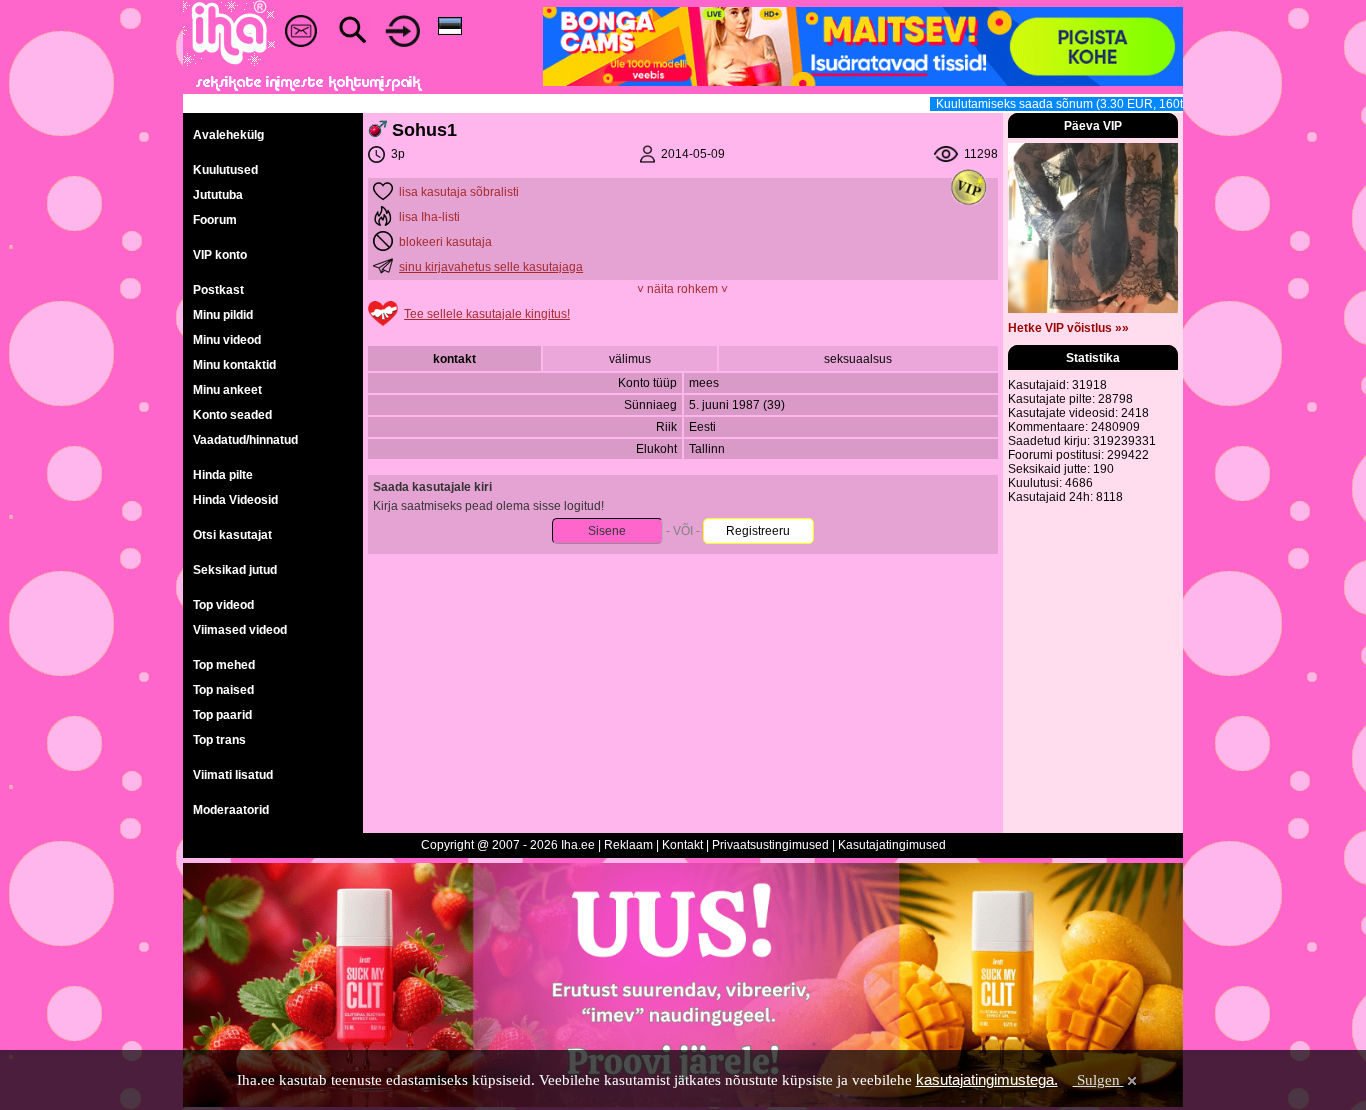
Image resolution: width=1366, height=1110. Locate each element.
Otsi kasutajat (232, 535)
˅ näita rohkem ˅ (682, 289)
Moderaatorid (231, 810)
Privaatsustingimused (770, 845)
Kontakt (682, 845)
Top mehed (224, 665)
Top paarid (222, 715)
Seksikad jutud (235, 570)
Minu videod (227, 340)
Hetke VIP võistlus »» (1068, 328)
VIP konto (220, 255)
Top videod (223, 605)
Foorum (215, 220)
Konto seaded (232, 415)
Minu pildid (223, 315)
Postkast (218, 290)
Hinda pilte (223, 475)
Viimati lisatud (233, 775)
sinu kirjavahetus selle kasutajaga (491, 267)
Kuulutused (225, 170)
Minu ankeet (227, 390)
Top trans (219, 740)
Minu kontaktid (234, 365)
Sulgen (1098, 1080)
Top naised (223, 690)
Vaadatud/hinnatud (245, 440)
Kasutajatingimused (892, 845)
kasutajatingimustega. (987, 1079)
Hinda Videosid (235, 500)
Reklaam (628, 845)
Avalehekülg (228, 135)
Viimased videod (240, 630)
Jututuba (218, 195)
